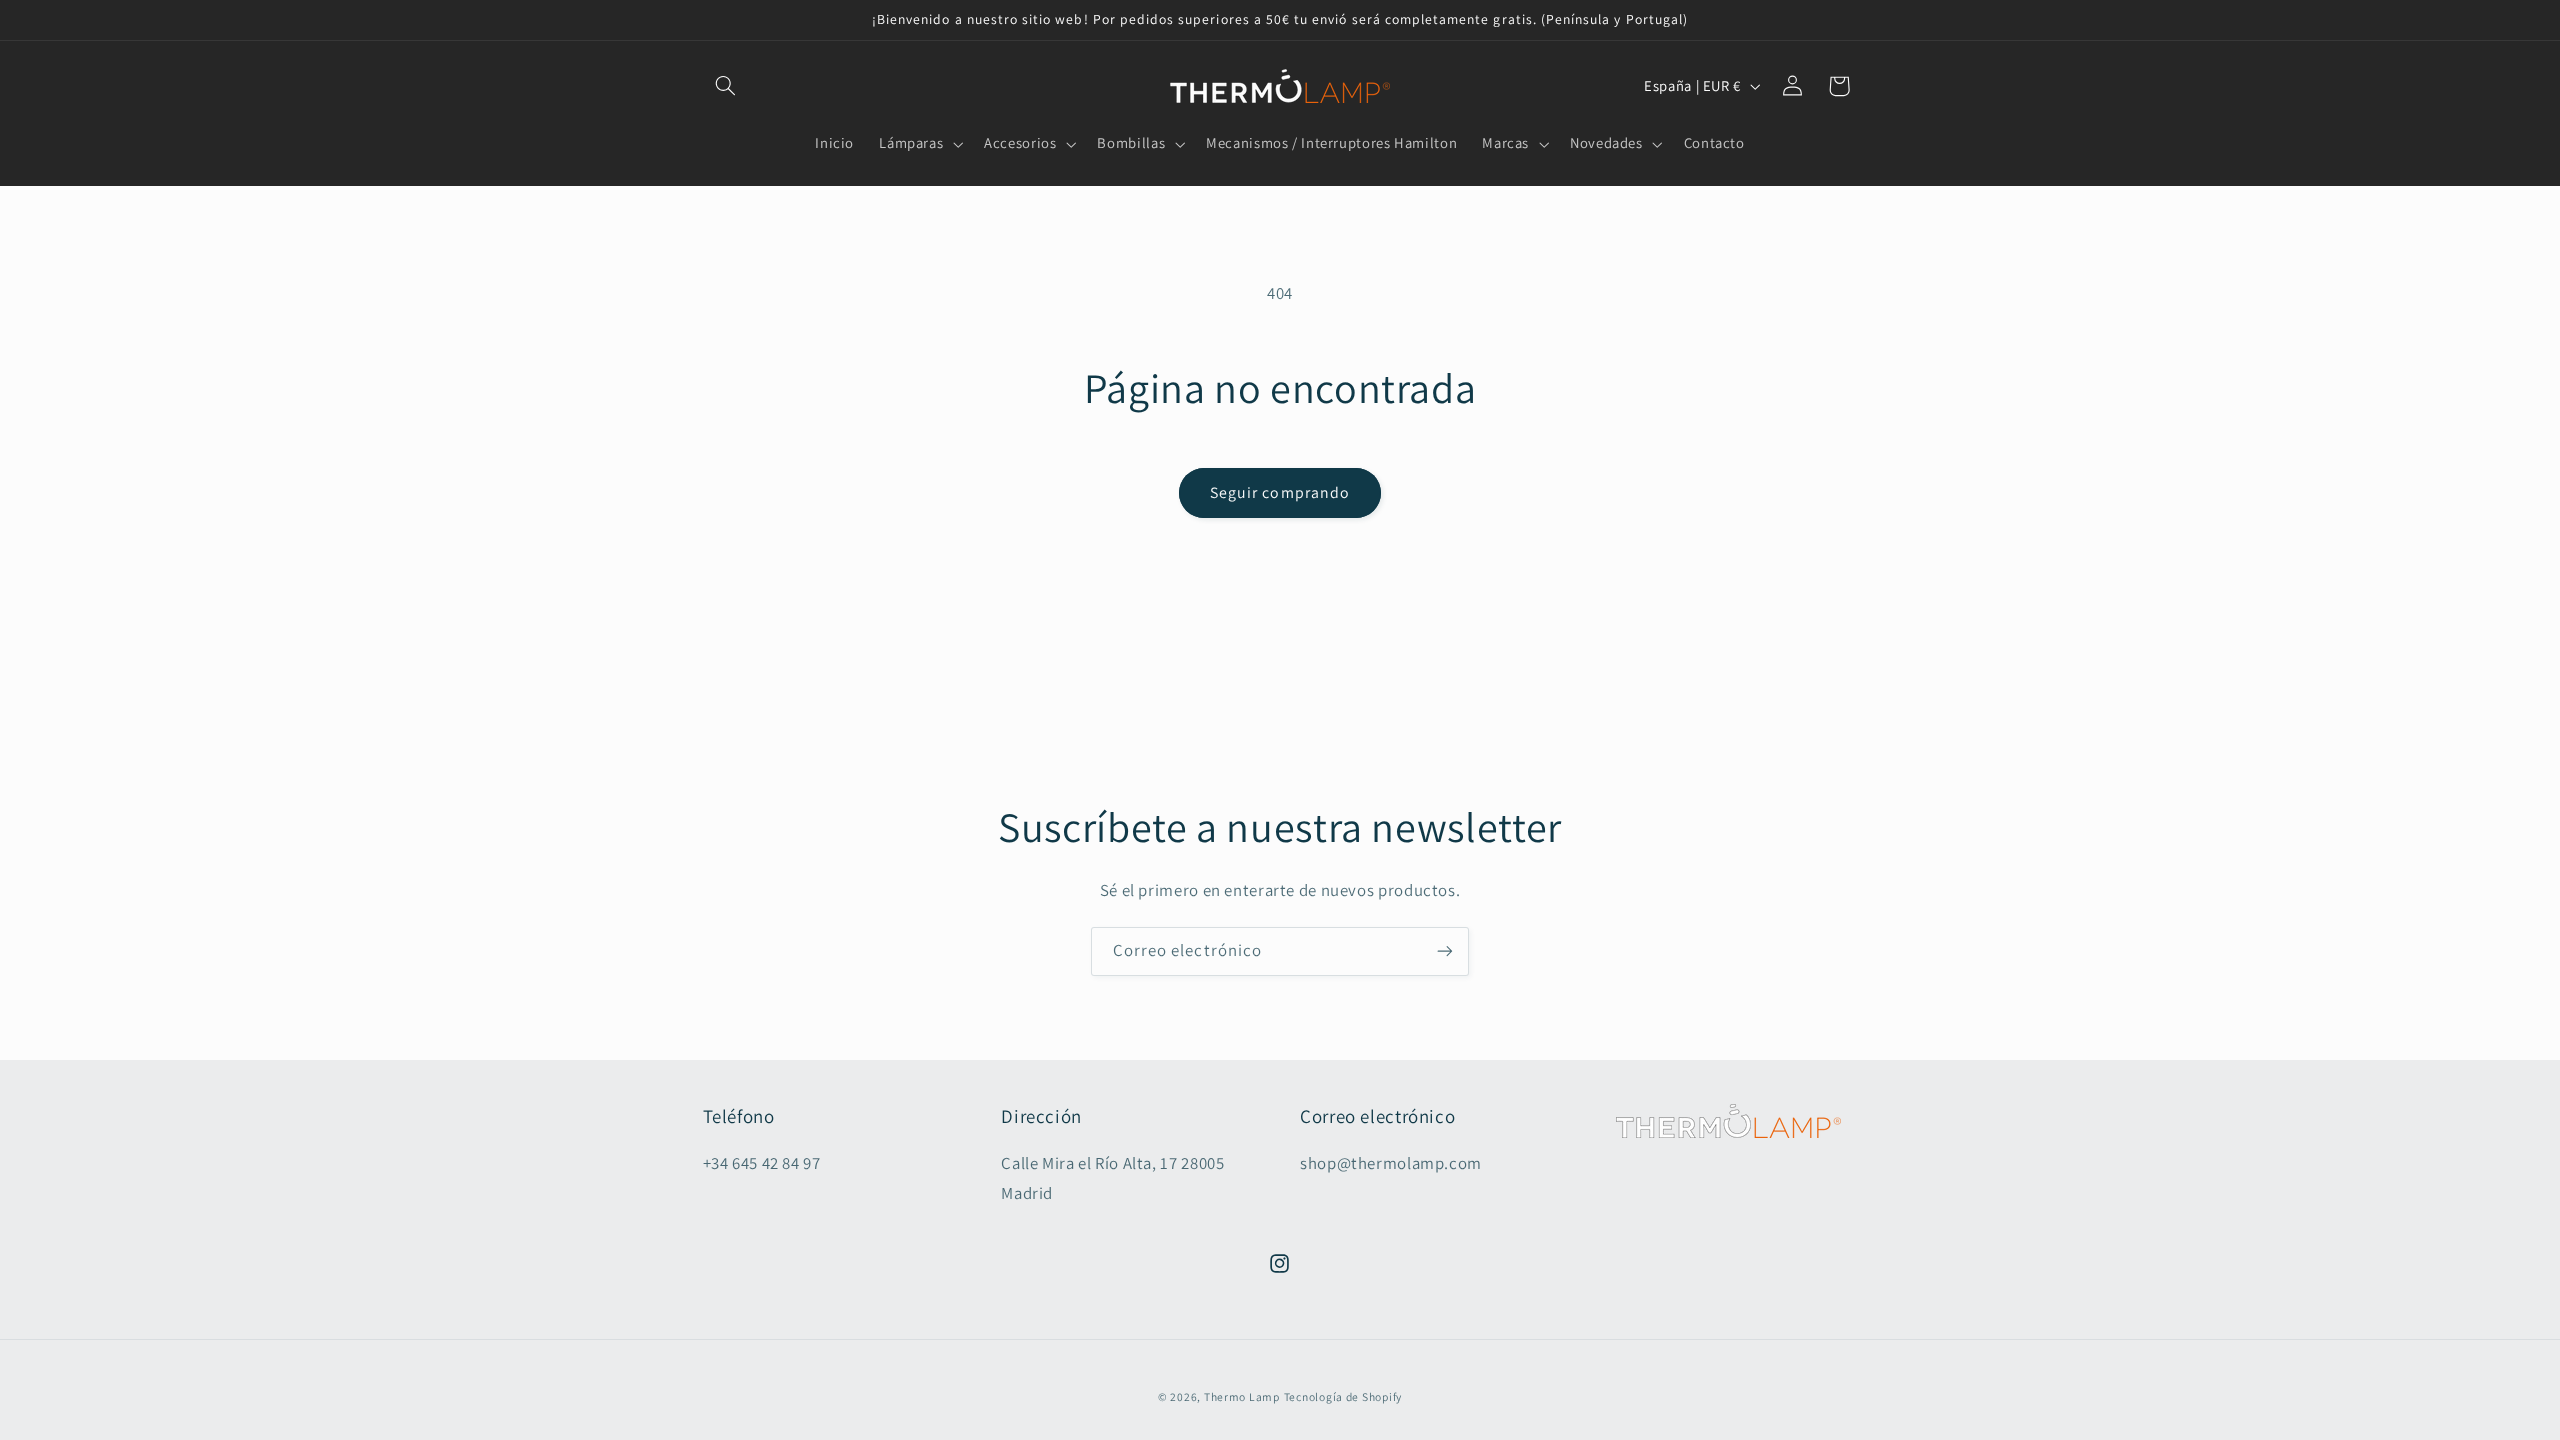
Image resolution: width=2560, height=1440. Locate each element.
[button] (726, 86)
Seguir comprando (1280, 492)
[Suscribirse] (1445, 951)
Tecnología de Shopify (1343, 1396)
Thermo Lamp (1242, 1396)
